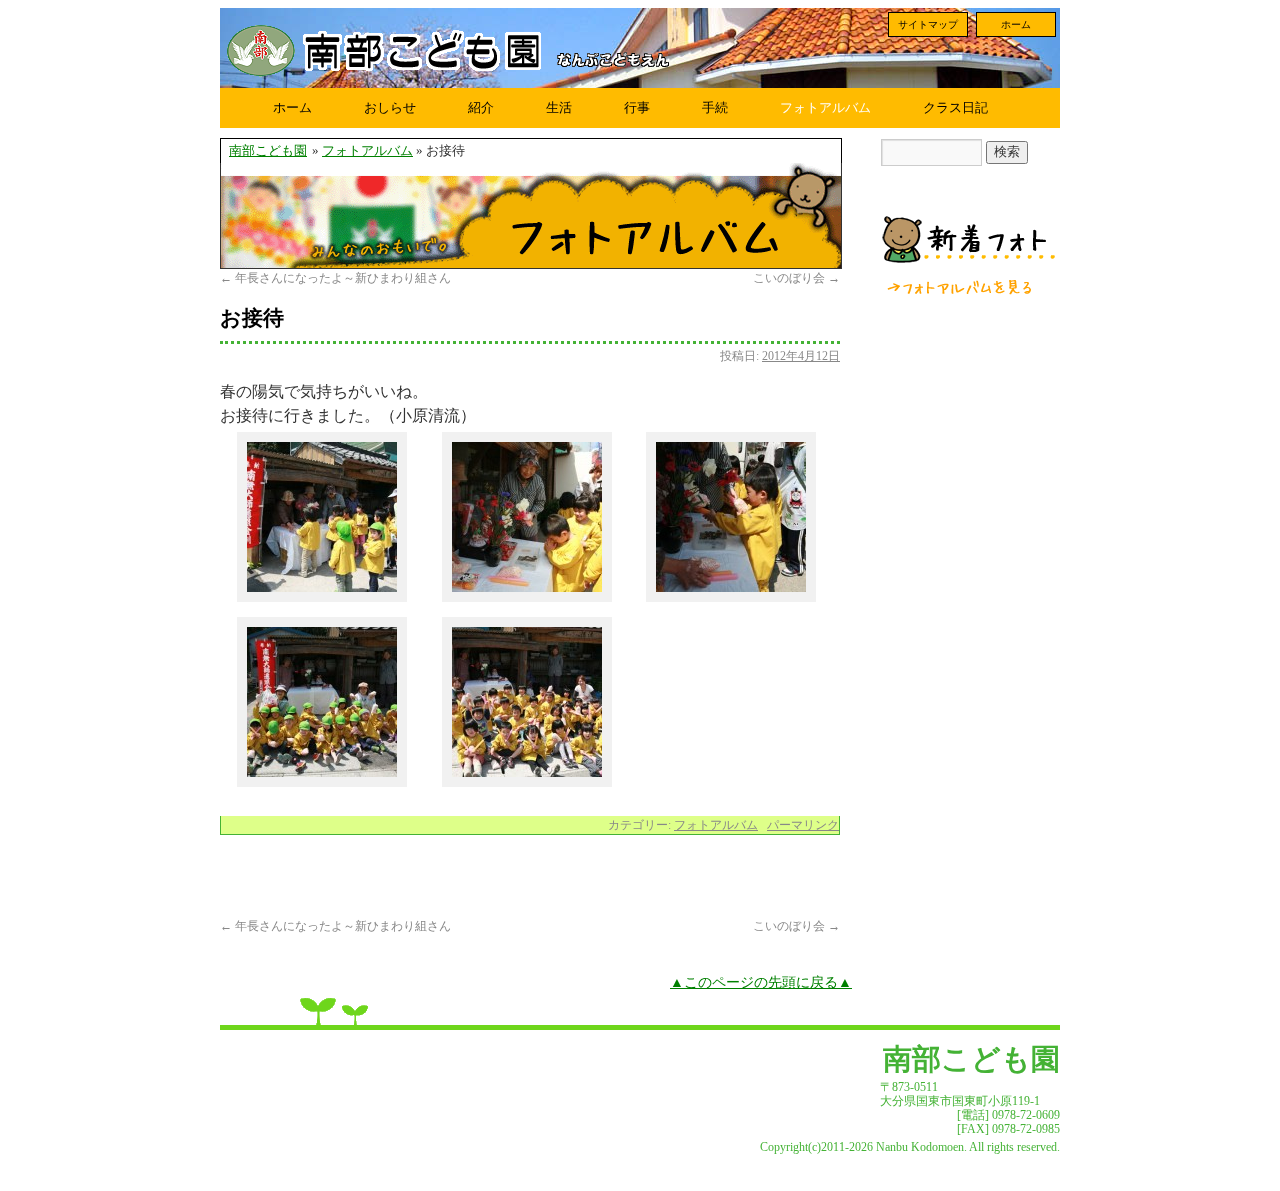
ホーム (1016, 24)
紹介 (481, 107)
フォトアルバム (825, 107)
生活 (559, 107)
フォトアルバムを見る (961, 287)
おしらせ (390, 107)
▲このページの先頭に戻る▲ (761, 982)
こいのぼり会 (796, 278)
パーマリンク (803, 825)
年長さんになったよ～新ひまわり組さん (335, 278)
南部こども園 (268, 151)
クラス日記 (955, 107)
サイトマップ (928, 24)
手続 (715, 107)
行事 (637, 107)
